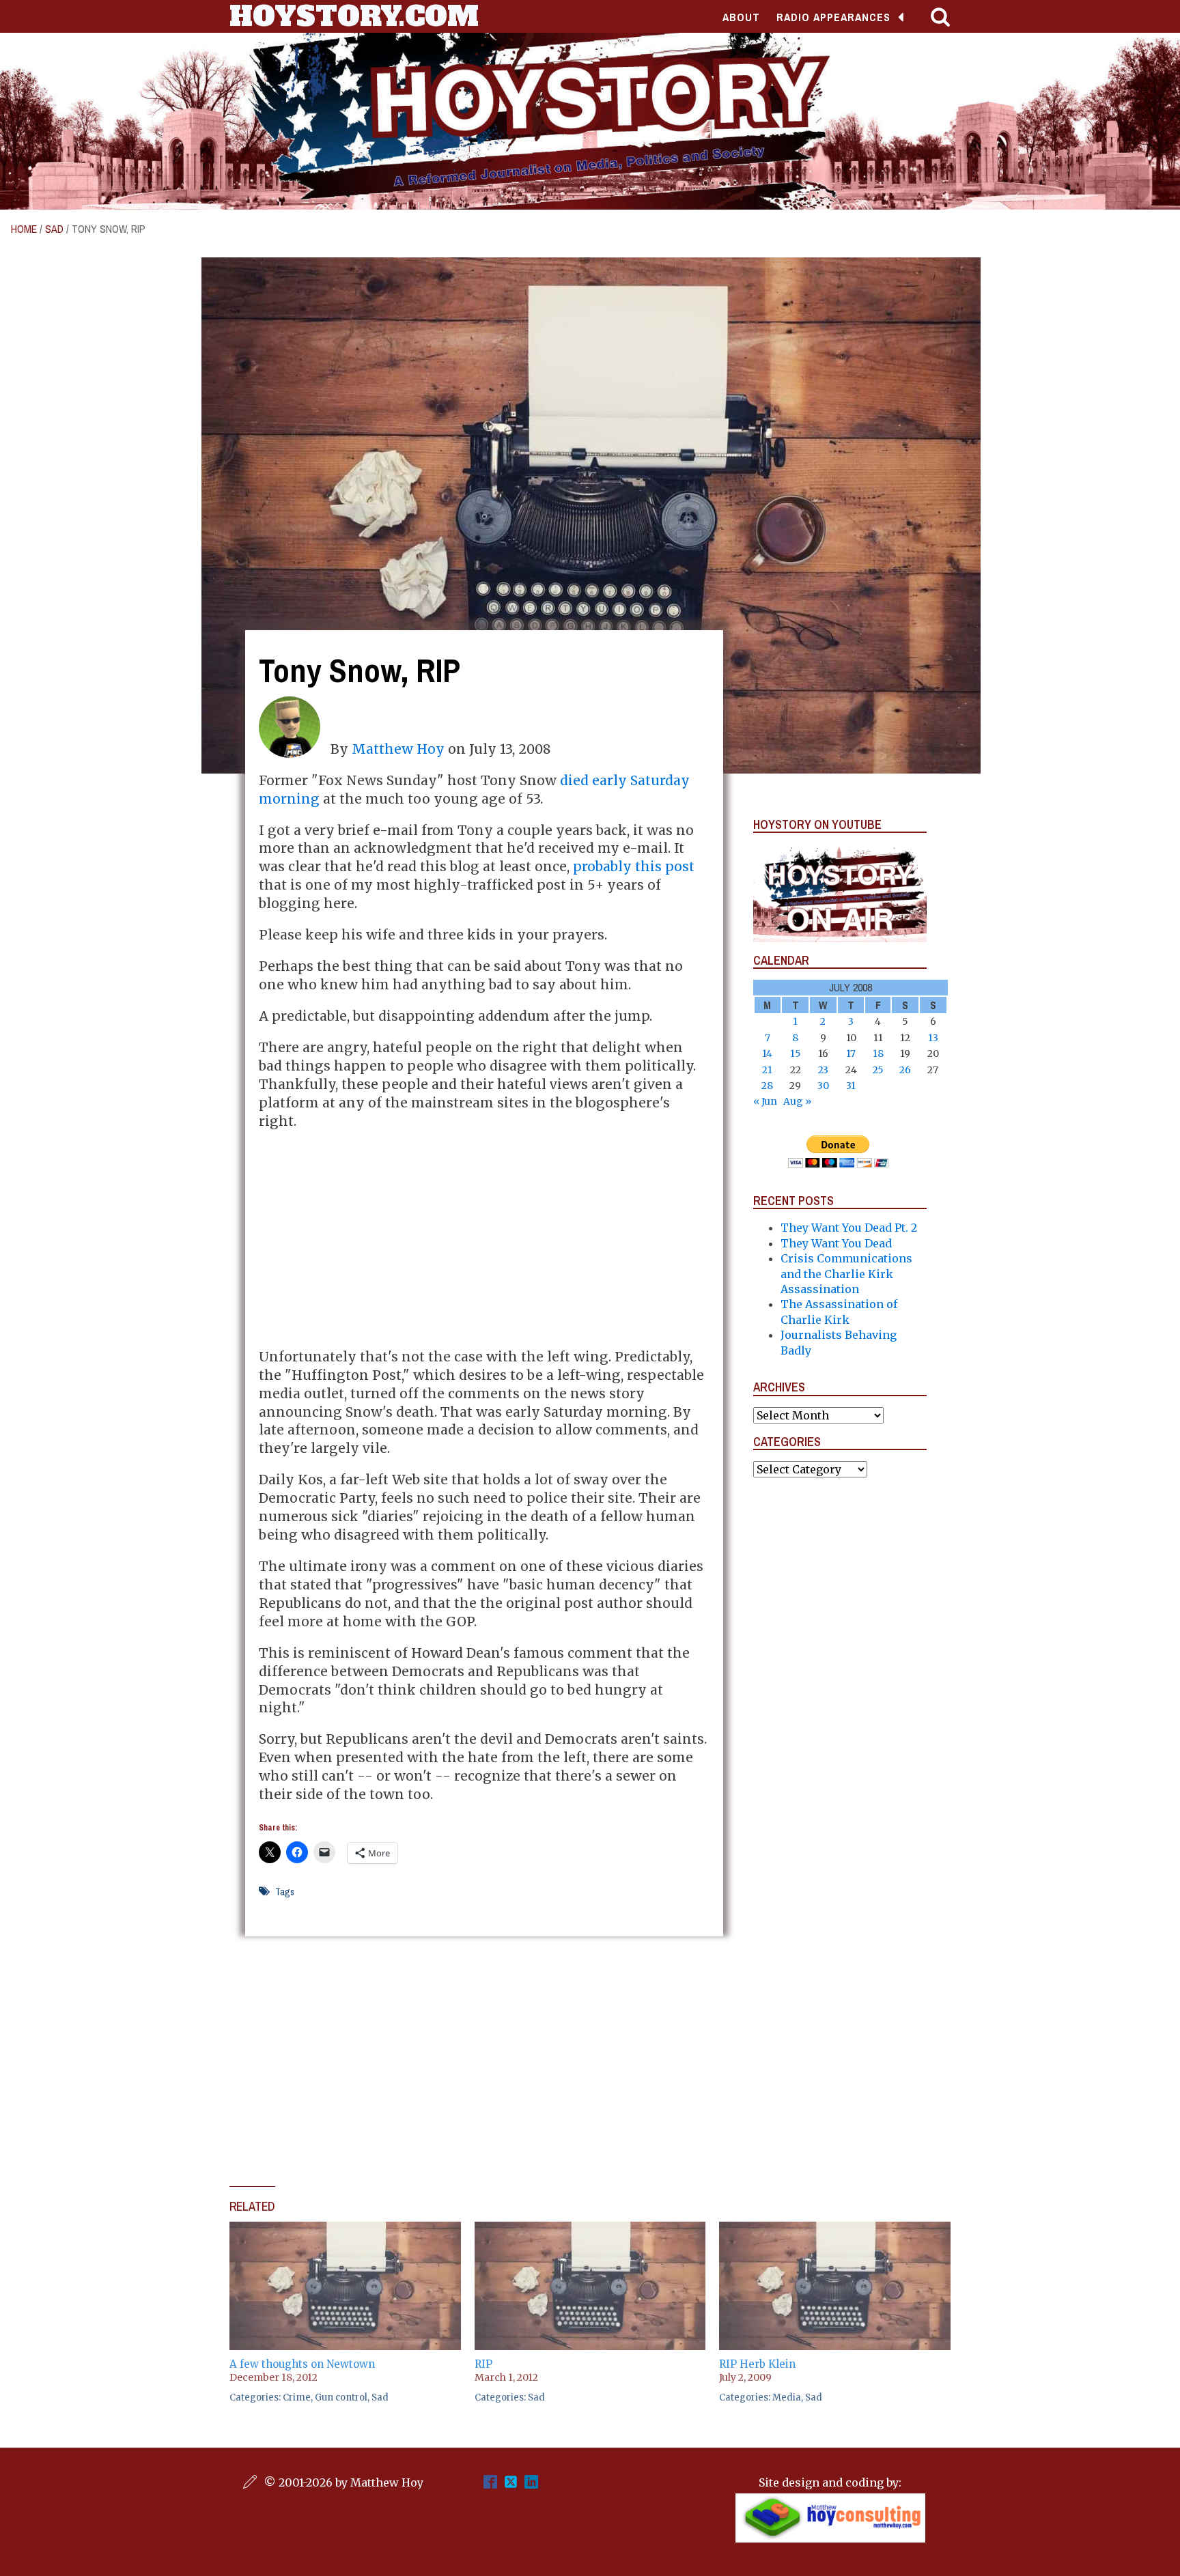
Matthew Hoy (398, 749)
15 (796, 1053)
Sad (54, 229)
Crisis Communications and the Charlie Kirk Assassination (846, 1274)
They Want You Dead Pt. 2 (849, 1228)
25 (878, 1070)
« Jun (765, 1101)
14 (767, 1053)
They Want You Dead (836, 1243)
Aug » (797, 1101)
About (741, 17)
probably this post (634, 866)
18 (878, 1053)
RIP (483, 2364)
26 (905, 1070)
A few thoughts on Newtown (302, 2364)
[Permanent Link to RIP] (590, 2229)
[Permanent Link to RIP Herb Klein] (835, 2229)
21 (767, 1070)
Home (24, 229)
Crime (297, 2397)
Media (787, 2397)
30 (823, 1086)
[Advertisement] (484, 1239)
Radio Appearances (833, 17)
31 (851, 1086)
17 (851, 1053)
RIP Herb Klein (757, 2364)
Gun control (341, 2397)
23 (823, 1070)
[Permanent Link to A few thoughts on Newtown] (345, 2229)
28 (767, 1086)
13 (933, 1038)
